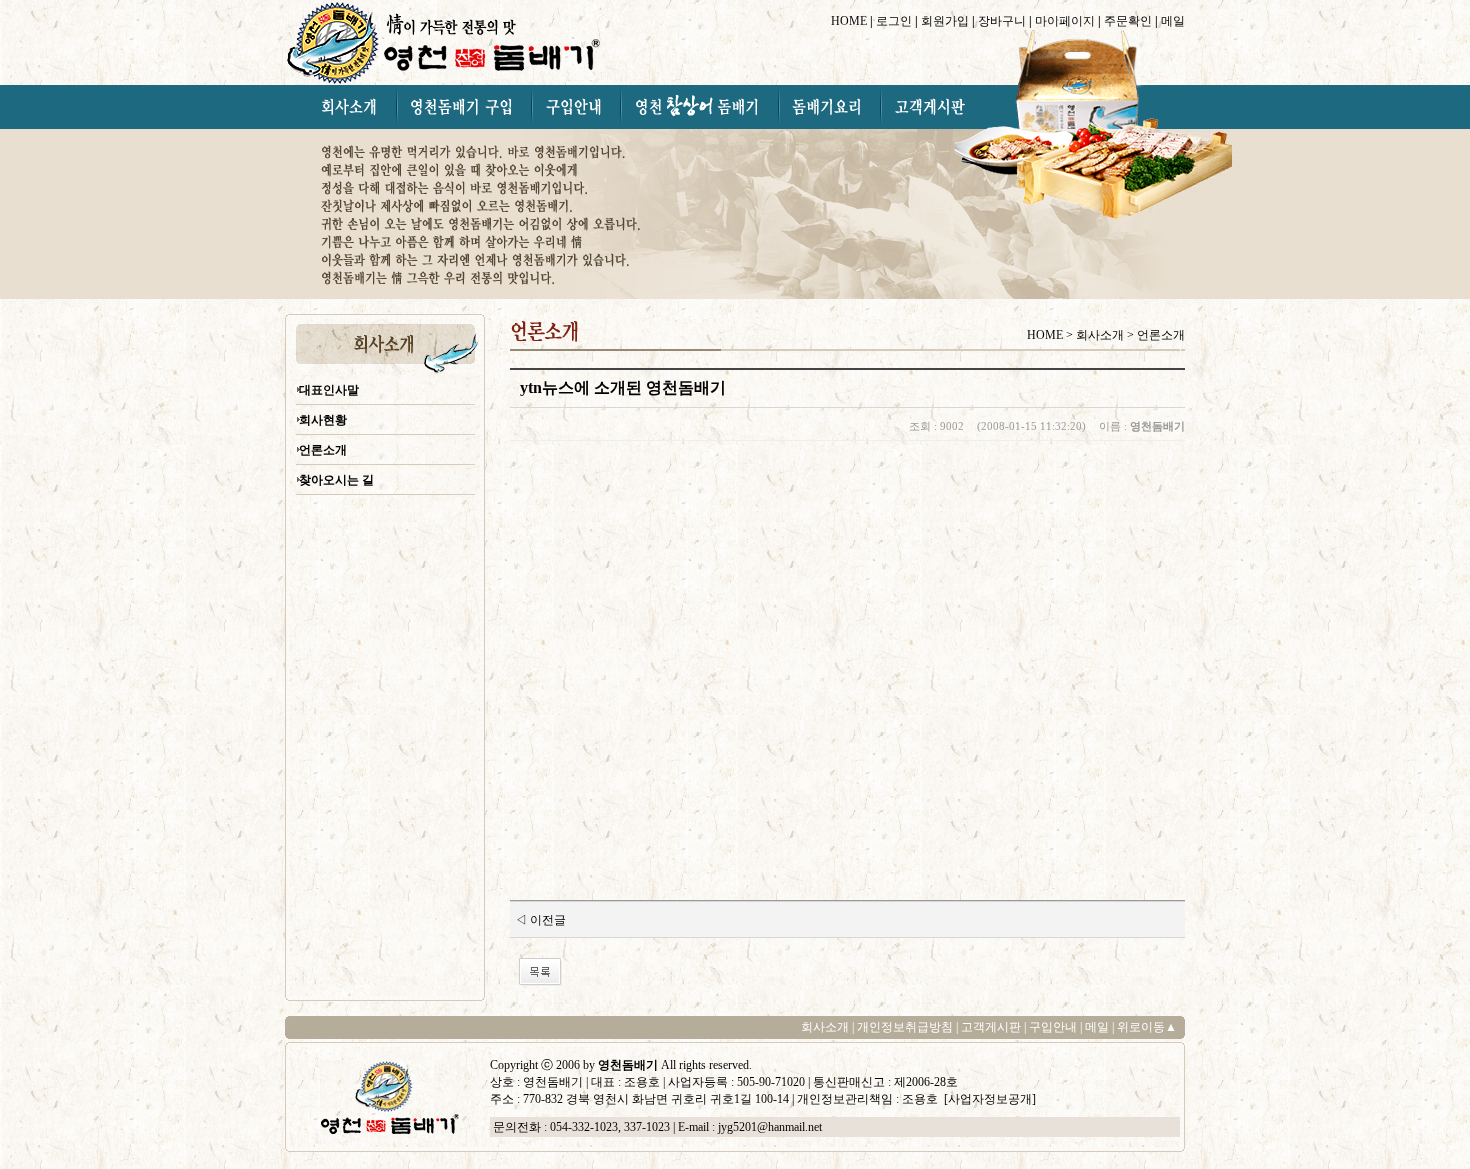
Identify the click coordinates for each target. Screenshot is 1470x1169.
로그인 (894, 21)
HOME (849, 21)
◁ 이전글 (540, 920)
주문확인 (1128, 21)
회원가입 (945, 21)
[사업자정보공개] (988, 1099)
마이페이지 (1065, 21)
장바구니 (1002, 21)
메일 (1173, 21)
